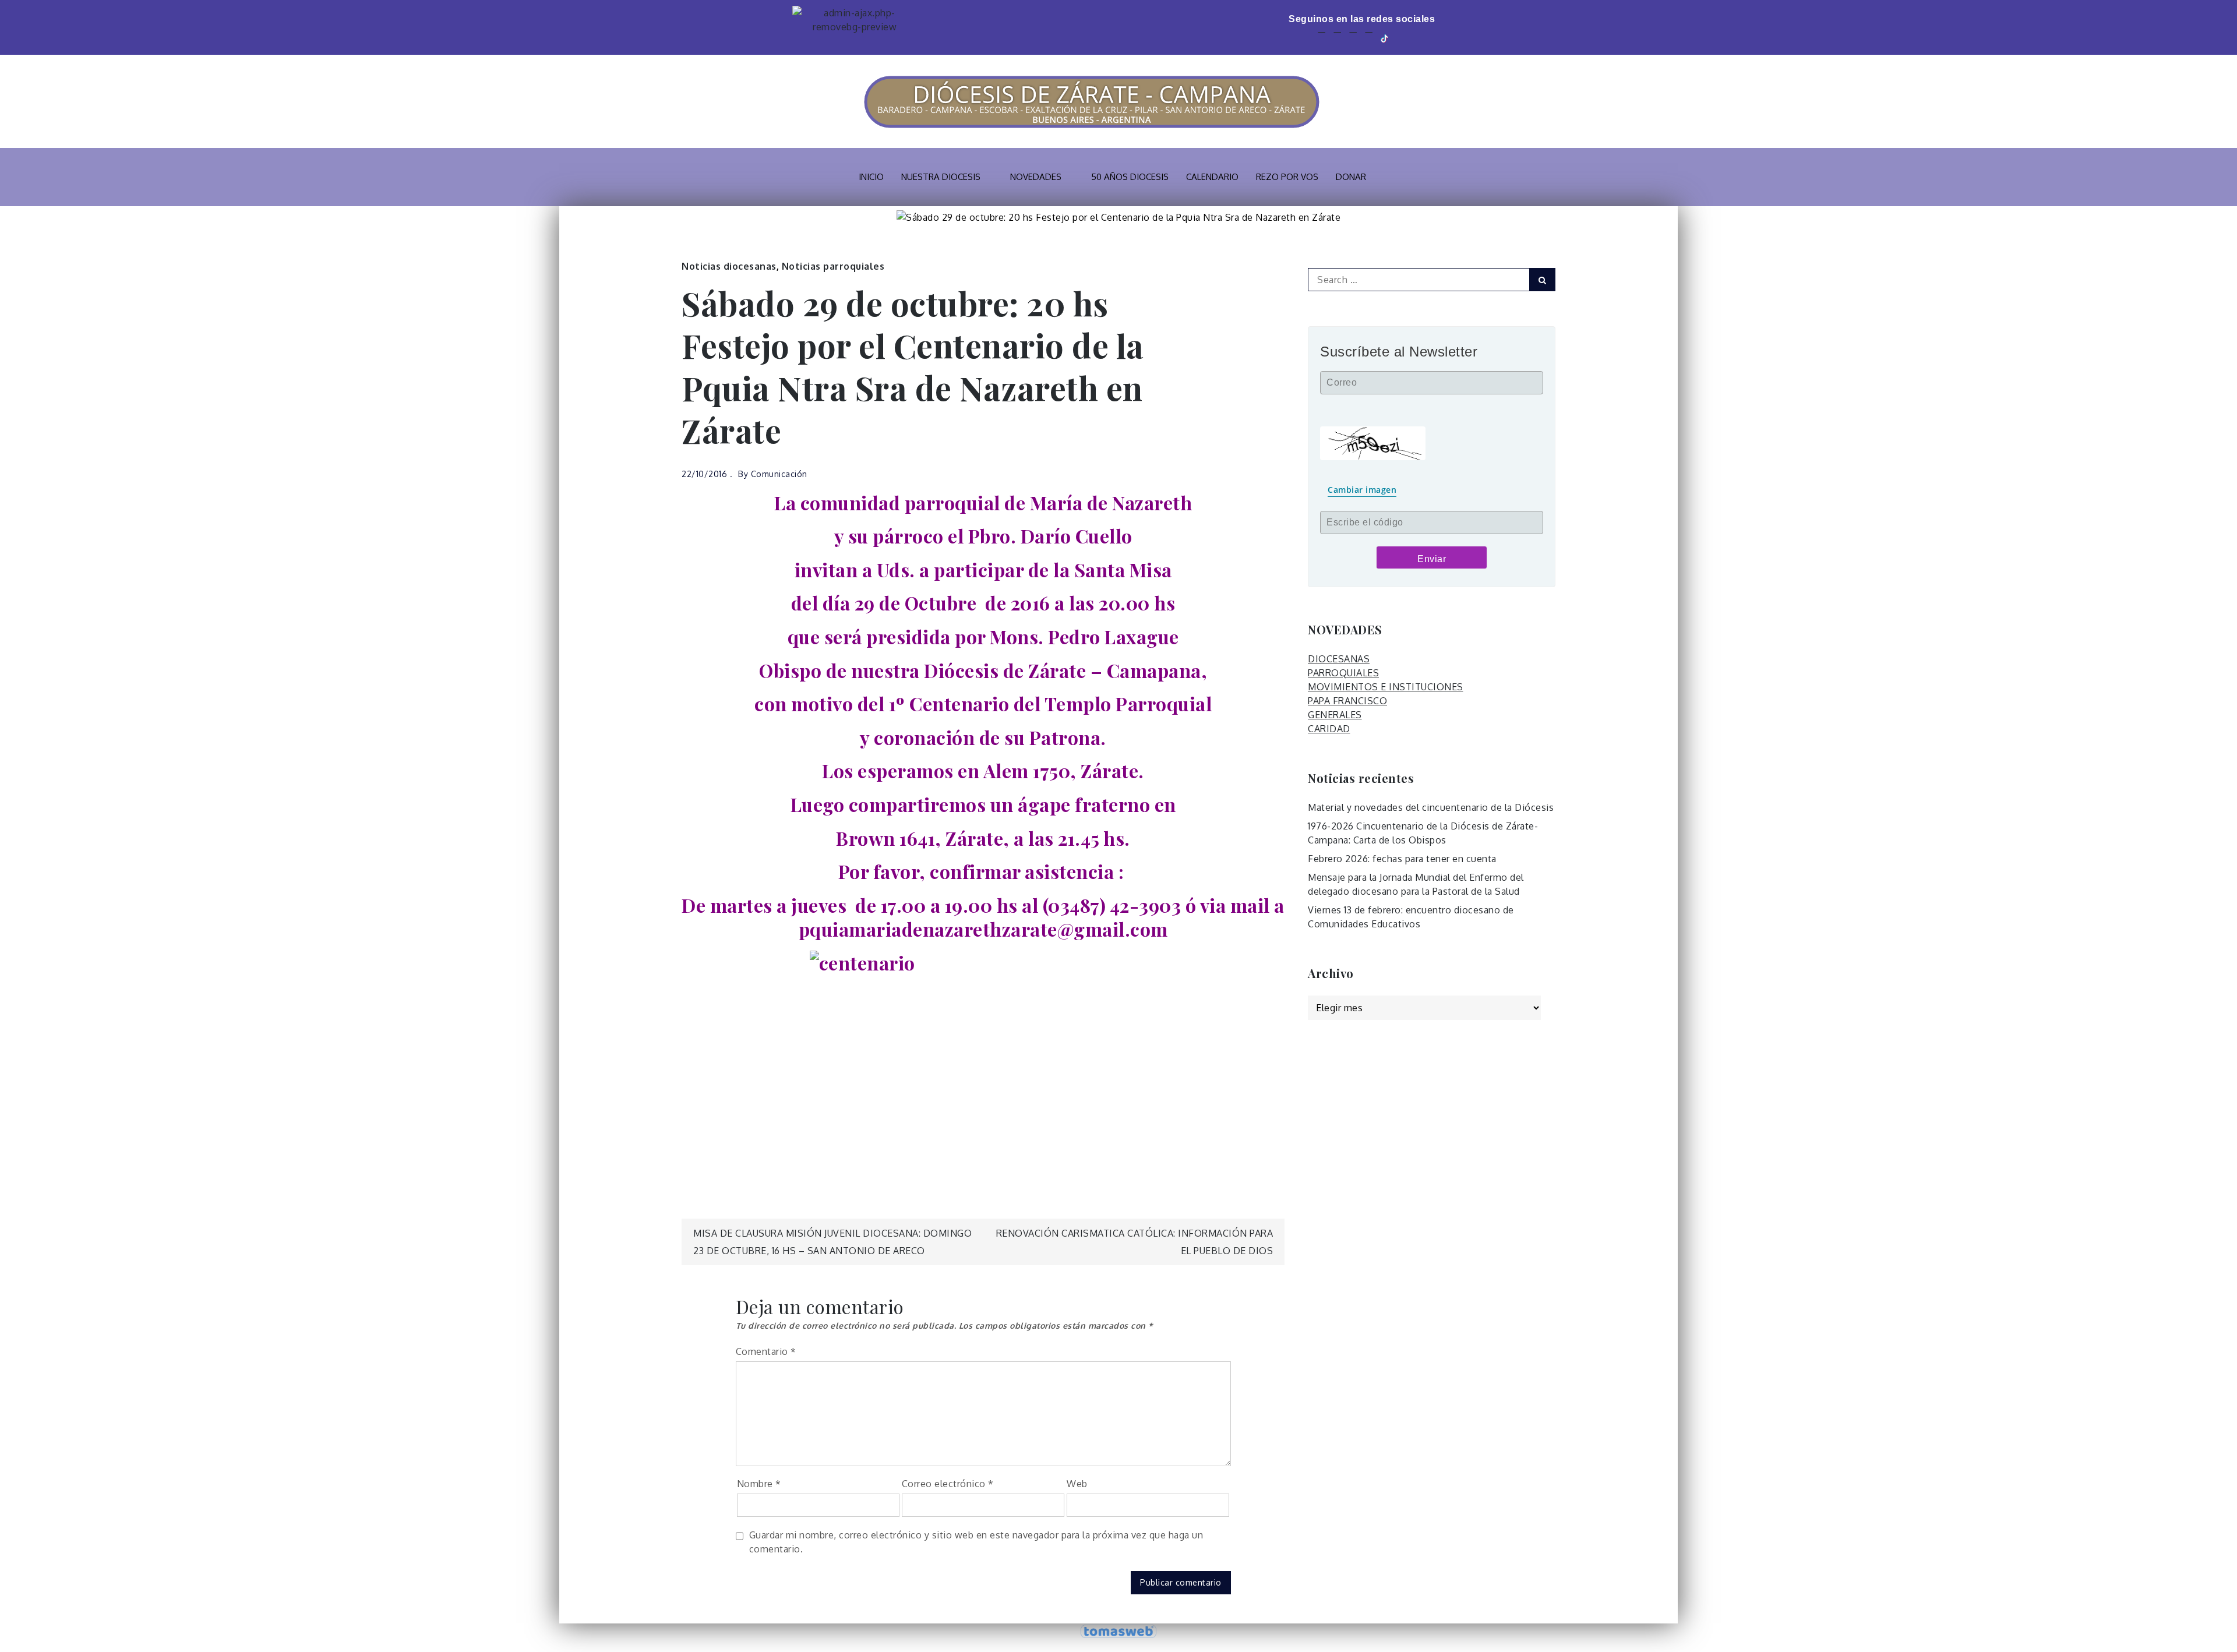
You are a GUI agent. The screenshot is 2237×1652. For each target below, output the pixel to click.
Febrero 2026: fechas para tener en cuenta (1402, 859)
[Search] (1542, 280)
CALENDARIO (1212, 177)
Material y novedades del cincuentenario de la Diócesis (1431, 807)
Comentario (766, 1351)
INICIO (871, 177)
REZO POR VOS (1287, 177)
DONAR (1351, 177)
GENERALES (1335, 715)
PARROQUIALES (1343, 673)
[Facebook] (1322, 38)
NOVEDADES (1036, 177)
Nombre (759, 1484)
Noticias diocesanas (729, 266)
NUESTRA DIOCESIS (941, 177)
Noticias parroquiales (833, 266)
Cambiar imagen (1362, 490)
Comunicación (779, 474)
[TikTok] (1385, 38)
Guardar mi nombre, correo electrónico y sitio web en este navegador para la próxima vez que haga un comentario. (976, 1542)
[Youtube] (1353, 38)
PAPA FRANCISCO (1347, 701)
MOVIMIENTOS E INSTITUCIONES (1386, 687)
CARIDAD (1329, 729)
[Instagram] (1369, 38)
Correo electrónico (948, 1484)
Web (1077, 1484)
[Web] (1402, 38)
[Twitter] (1337, 38)
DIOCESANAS (1339, 659)
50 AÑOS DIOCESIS (1130, 177)
